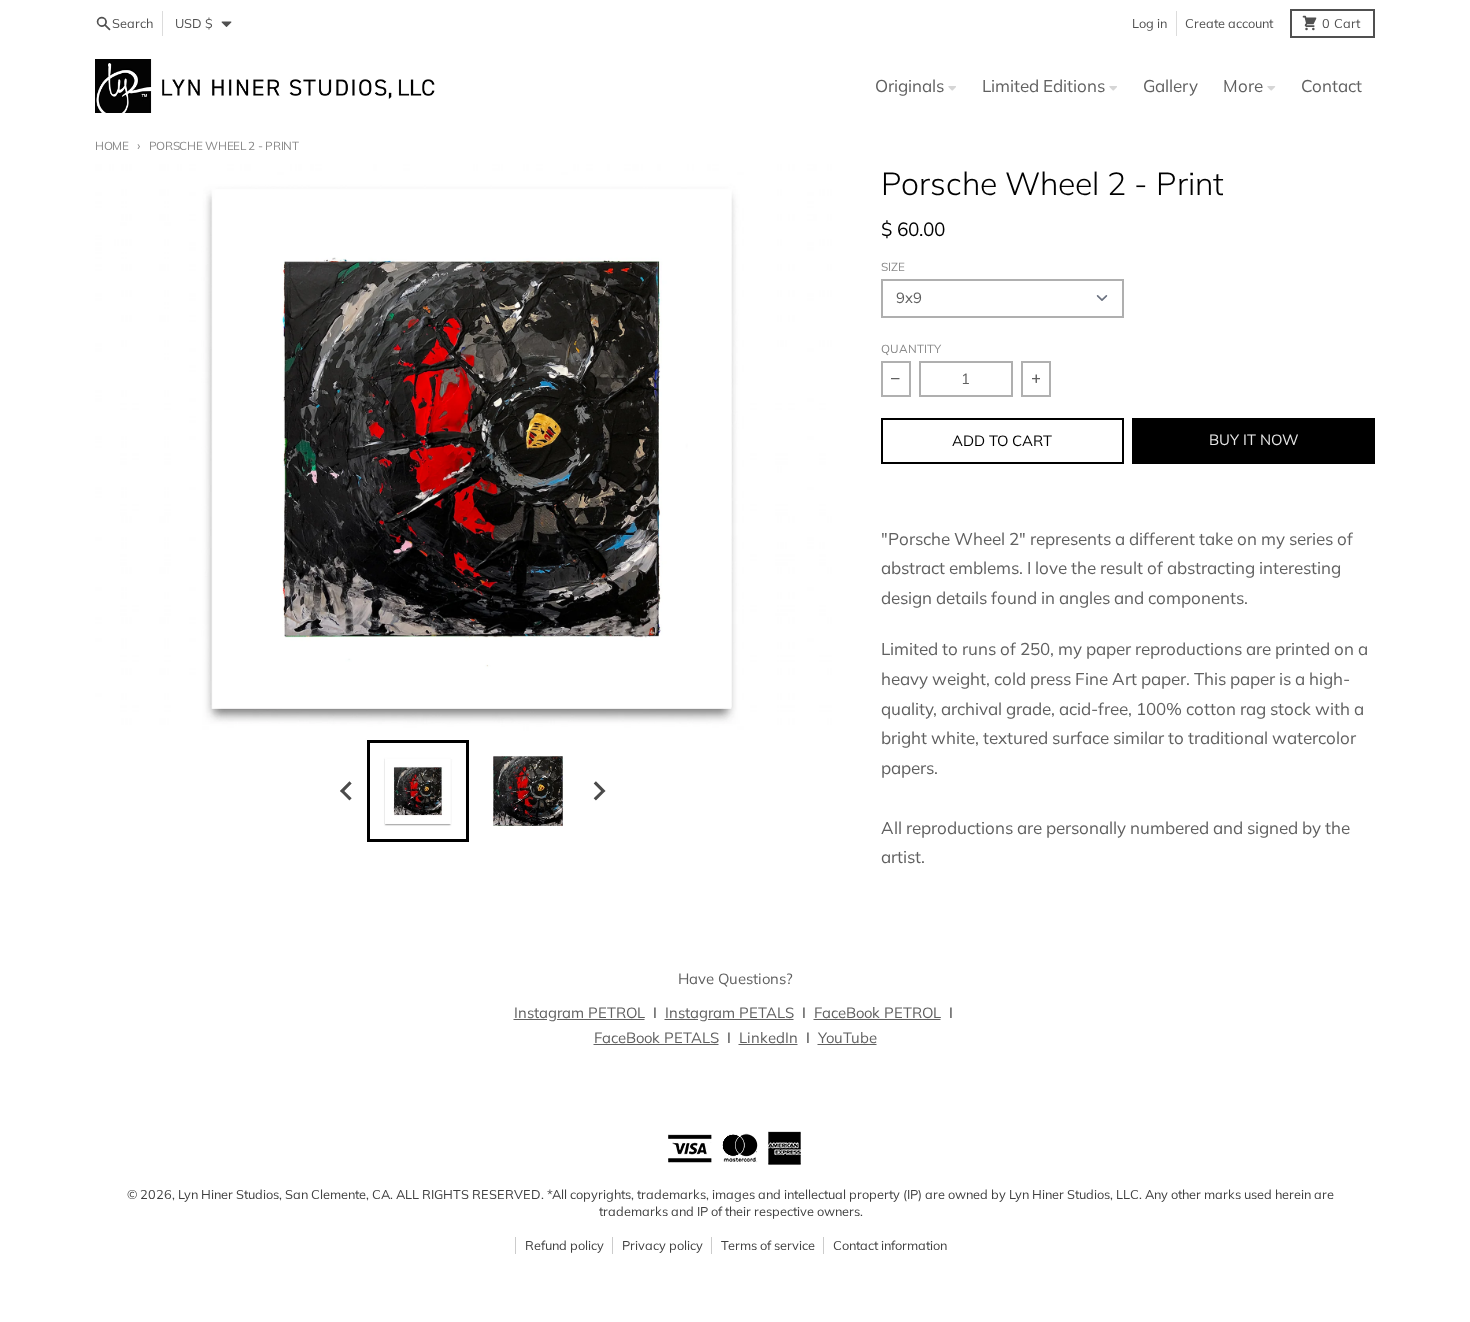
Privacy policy (662, 1245)
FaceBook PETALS (656, 1037)
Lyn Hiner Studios (228, 1194)
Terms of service (768, 1245)
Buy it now (1254, 439)
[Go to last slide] (348, 790)
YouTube (847, 1037)
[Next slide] (599, 790)
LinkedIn (768, 1037)
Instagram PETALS (729, 1012)
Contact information (890, 1245)
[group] (418, 791)
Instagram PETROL (579, 1012)
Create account (1229, 23)
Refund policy (564, 1245)
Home (112, 145)
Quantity (911, 348)
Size (893, 266)
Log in (1149, 23)
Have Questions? (735, 978)
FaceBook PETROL (877, 1012)
